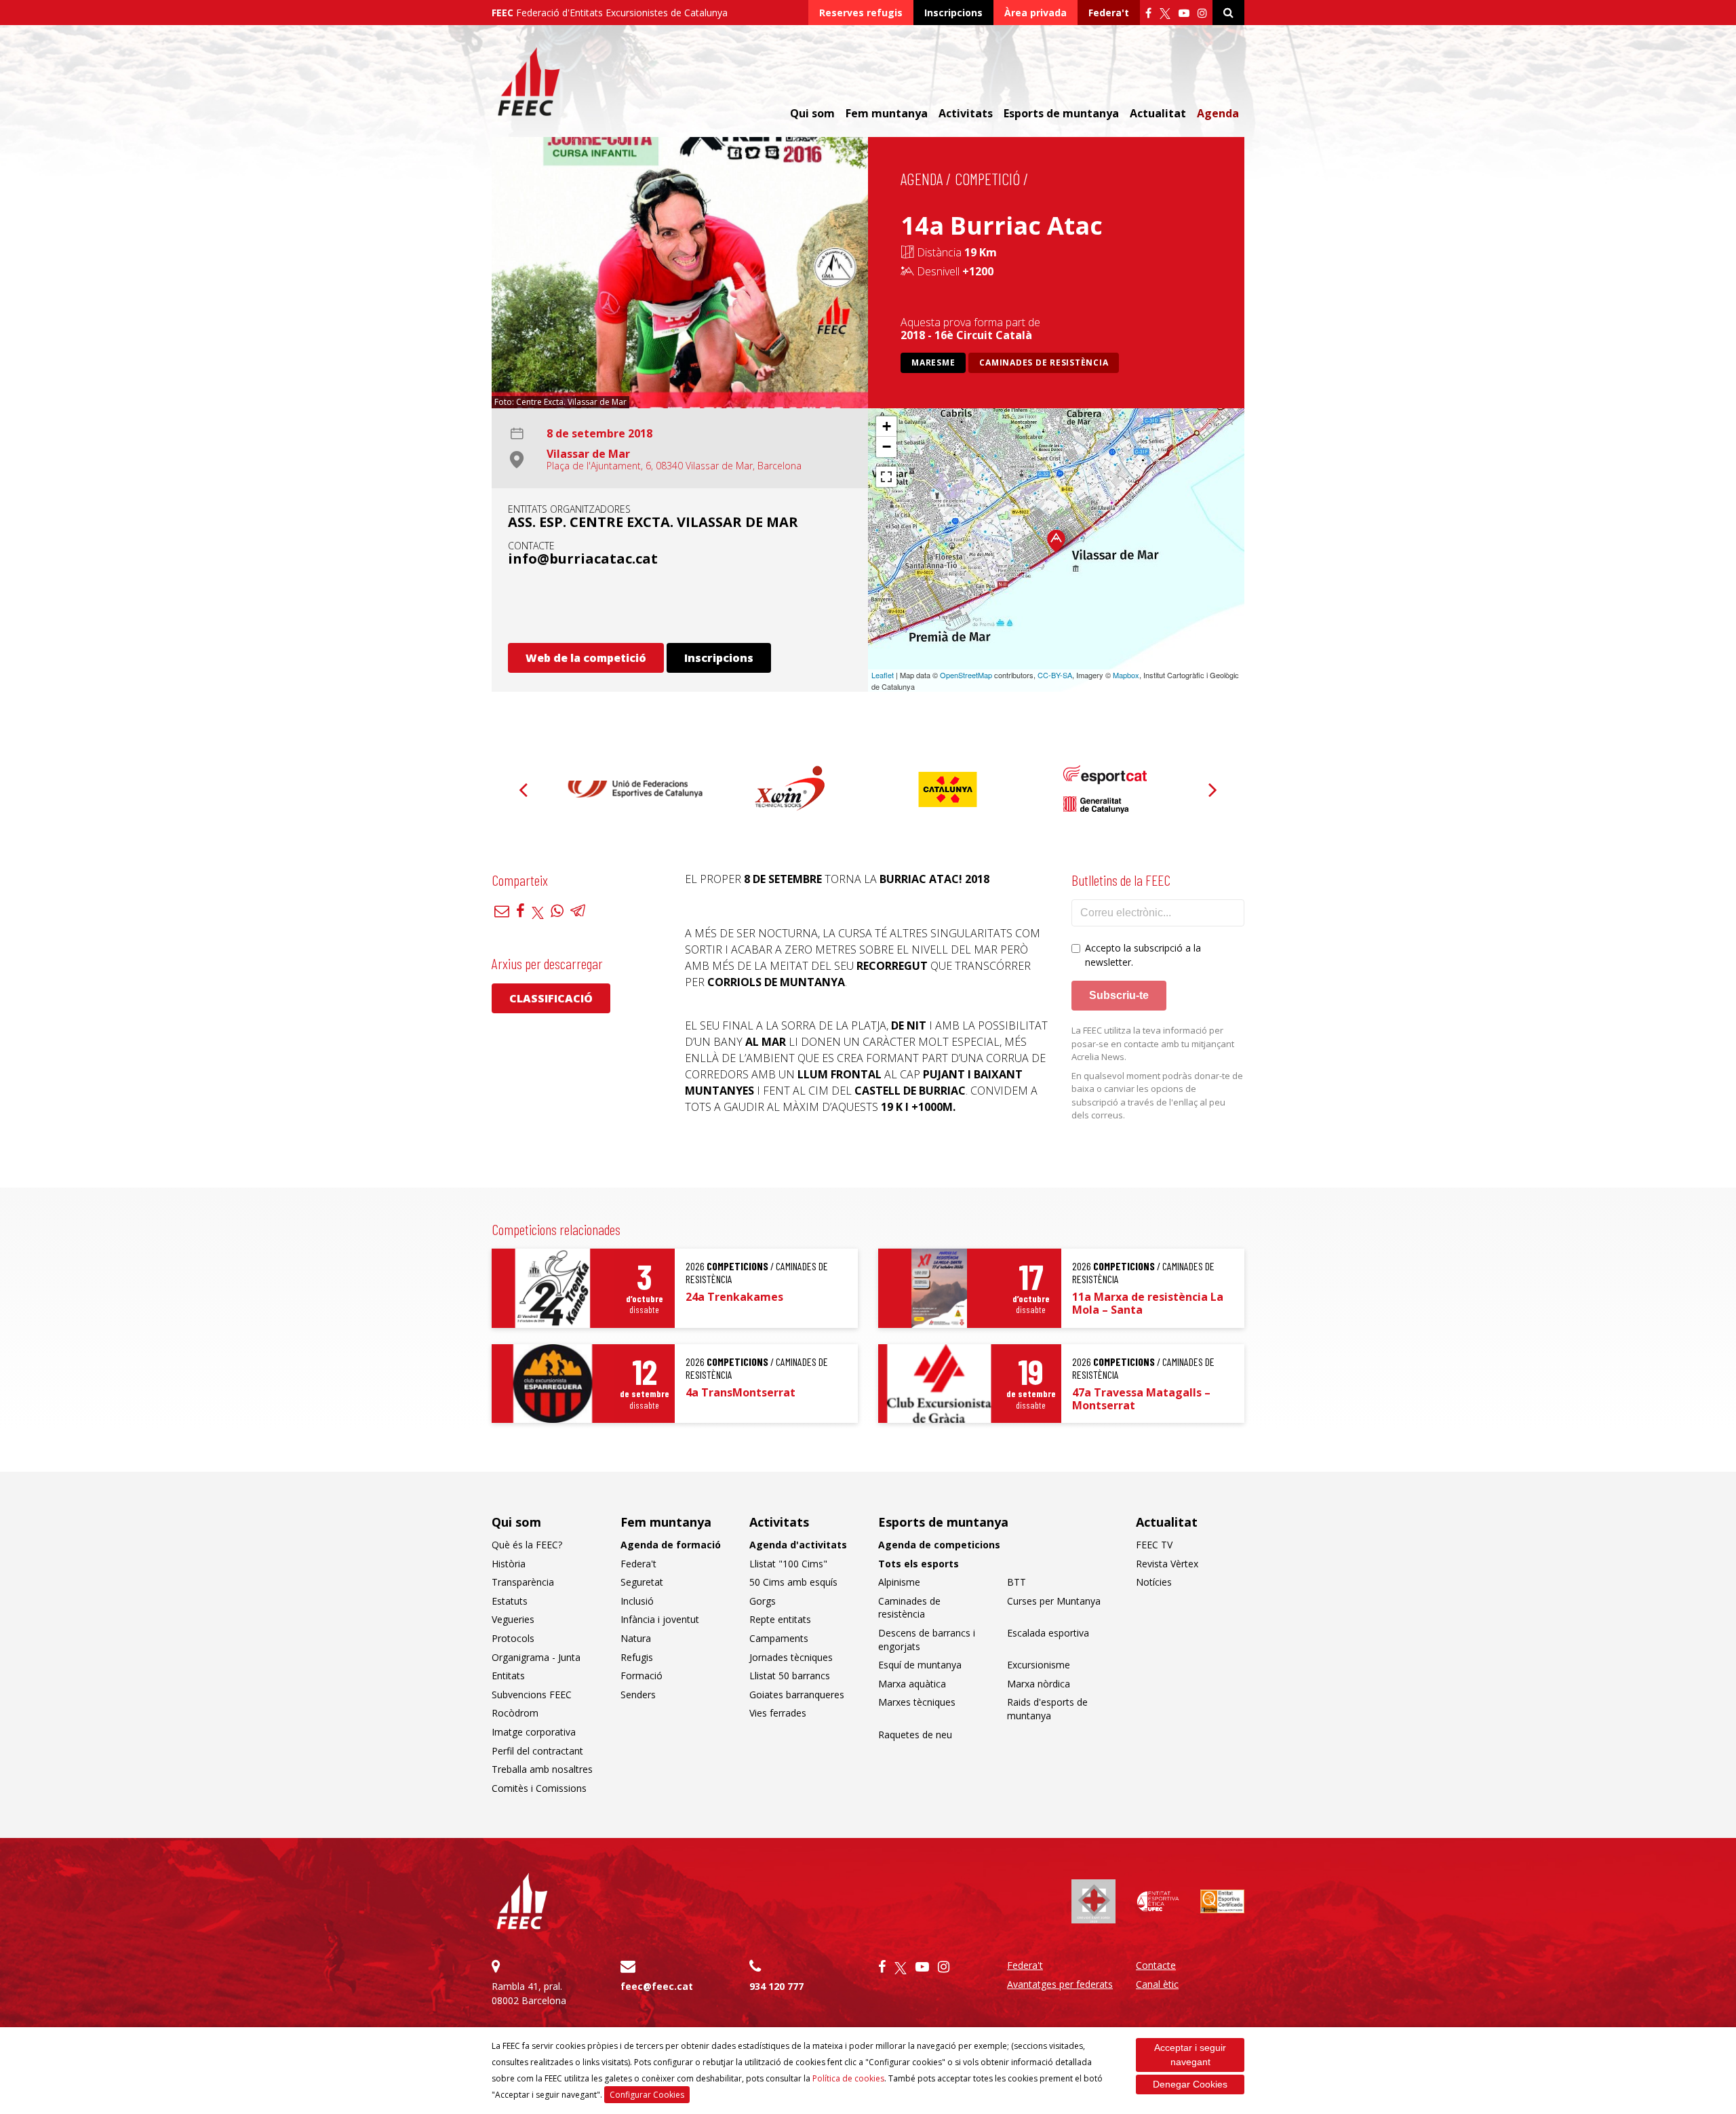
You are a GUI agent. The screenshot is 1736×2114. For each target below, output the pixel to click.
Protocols (513, 1638)
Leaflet (883, 675)
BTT (1017, 1582)
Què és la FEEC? (527, 1545)
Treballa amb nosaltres (542, 1769)
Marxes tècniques (917, 1702)
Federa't (1109, 13)
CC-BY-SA (1055, 675)
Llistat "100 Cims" (788, 1564)
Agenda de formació (671, 1545)
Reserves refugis (861, 13)
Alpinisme (899, 1582)
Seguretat (642, 1582)
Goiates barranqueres (797, 1695)
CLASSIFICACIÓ (551, 998)
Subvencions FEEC (532, 1695)
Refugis (637, 1657)
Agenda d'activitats (798, 1545)
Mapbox (1126, 675)
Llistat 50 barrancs (790, 1676)
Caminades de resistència (1044, 363)
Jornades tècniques (791, 1657)
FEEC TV (1154, 1545)
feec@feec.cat (657, 1986)
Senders (638, 1695)
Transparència (523, 1582)
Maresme (933, 363)
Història (509, 1564)
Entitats (508, 1676)
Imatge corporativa (534, 1732)
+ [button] (887, 426)
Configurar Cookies (647, 2095)
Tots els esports (919, 1564)
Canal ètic (1157, 1984)
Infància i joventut (660, 1619)
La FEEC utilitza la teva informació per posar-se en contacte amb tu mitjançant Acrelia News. (1153, 1043)
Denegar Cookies (1190, 2084)
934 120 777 (776, 1986)
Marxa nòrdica (1039, 1684)
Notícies (1154, 1582)
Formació (642, 1676)
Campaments (779, 1638)
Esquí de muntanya (920, 1665)
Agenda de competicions (939, 1545)
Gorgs (763, 1601)
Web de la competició (586, 658)
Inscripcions (953, 13)
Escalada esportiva (1048, 1633)
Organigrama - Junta (536, 1657)
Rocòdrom (515, 1713)
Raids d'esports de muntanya (1047, 1709)
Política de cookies (848, 2078)
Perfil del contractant (537, 1751)
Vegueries (513, 1619)
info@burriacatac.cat (583, 559)
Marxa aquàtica (912, 1684)
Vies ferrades (778, 1713)
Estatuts (510, 1601)
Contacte (1156, 1965)
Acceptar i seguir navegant (1190, 2055)
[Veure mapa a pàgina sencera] (886, 477)
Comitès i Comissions (539, 1788)
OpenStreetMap (966, 675)
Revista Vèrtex (1167, 1564)
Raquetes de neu (915, 1735)
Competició (987, 179)
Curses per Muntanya (1054, 1601)
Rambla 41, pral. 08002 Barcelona (529, 1993)
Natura (636, 1638)
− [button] (887, 447)
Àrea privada (1035, 13)
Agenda (1218, 113)
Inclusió (637, 1601)
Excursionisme (1039, 1665)
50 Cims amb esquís (793, 1582)
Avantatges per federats (1060, 1984)
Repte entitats (780, 1619)
